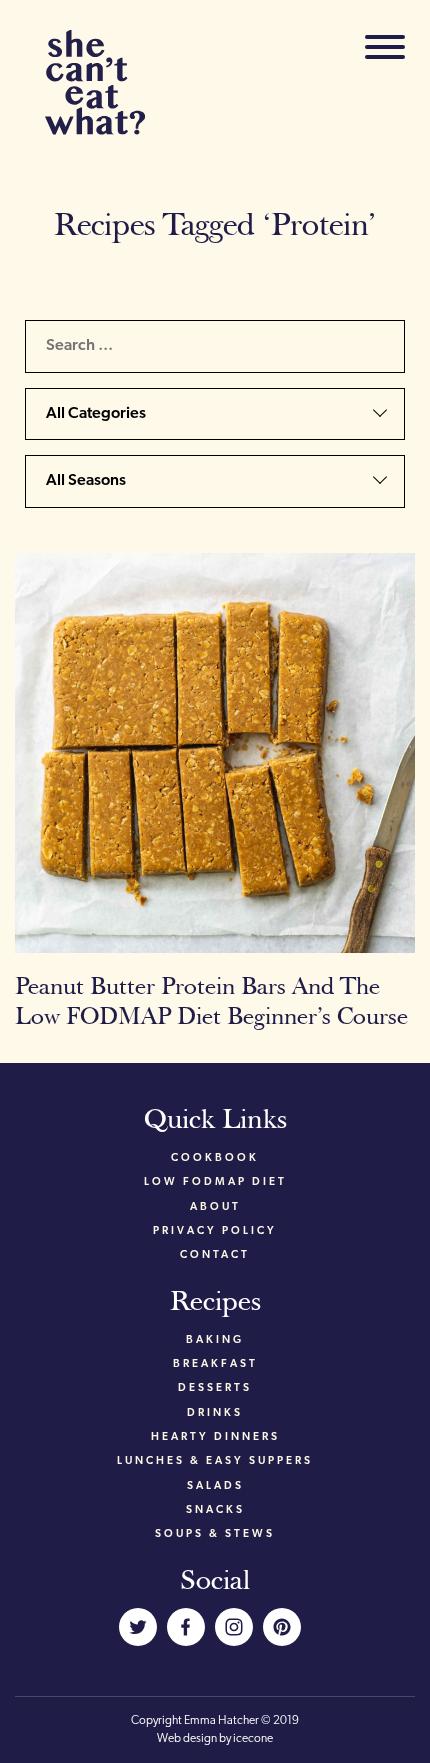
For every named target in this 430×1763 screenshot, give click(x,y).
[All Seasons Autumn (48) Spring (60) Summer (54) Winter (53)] (215, 489)
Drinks (215, 1413)
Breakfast (215, 1364)
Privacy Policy (215, 1231)
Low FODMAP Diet (215, 1182)
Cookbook (215, 1158)
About (215, 1207)
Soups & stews (215, 1534)
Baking (215, 1340)
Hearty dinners (215, 1437)
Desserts (215, 1388)
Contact (215, 1255)
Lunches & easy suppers (215, 1461)
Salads (215, 1486)
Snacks (215, 1510)
